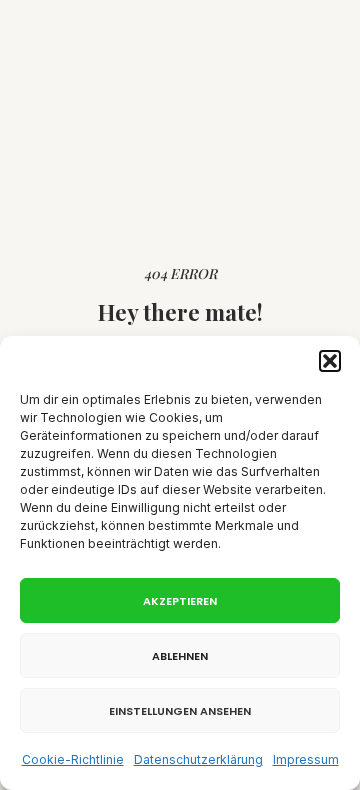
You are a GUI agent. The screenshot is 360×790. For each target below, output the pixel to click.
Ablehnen (180, 656)
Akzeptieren (180, 601)
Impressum (306, 759)
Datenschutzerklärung (198, 759)
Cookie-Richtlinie (73, 759)
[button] (330, 361)
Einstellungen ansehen (180, 711)
